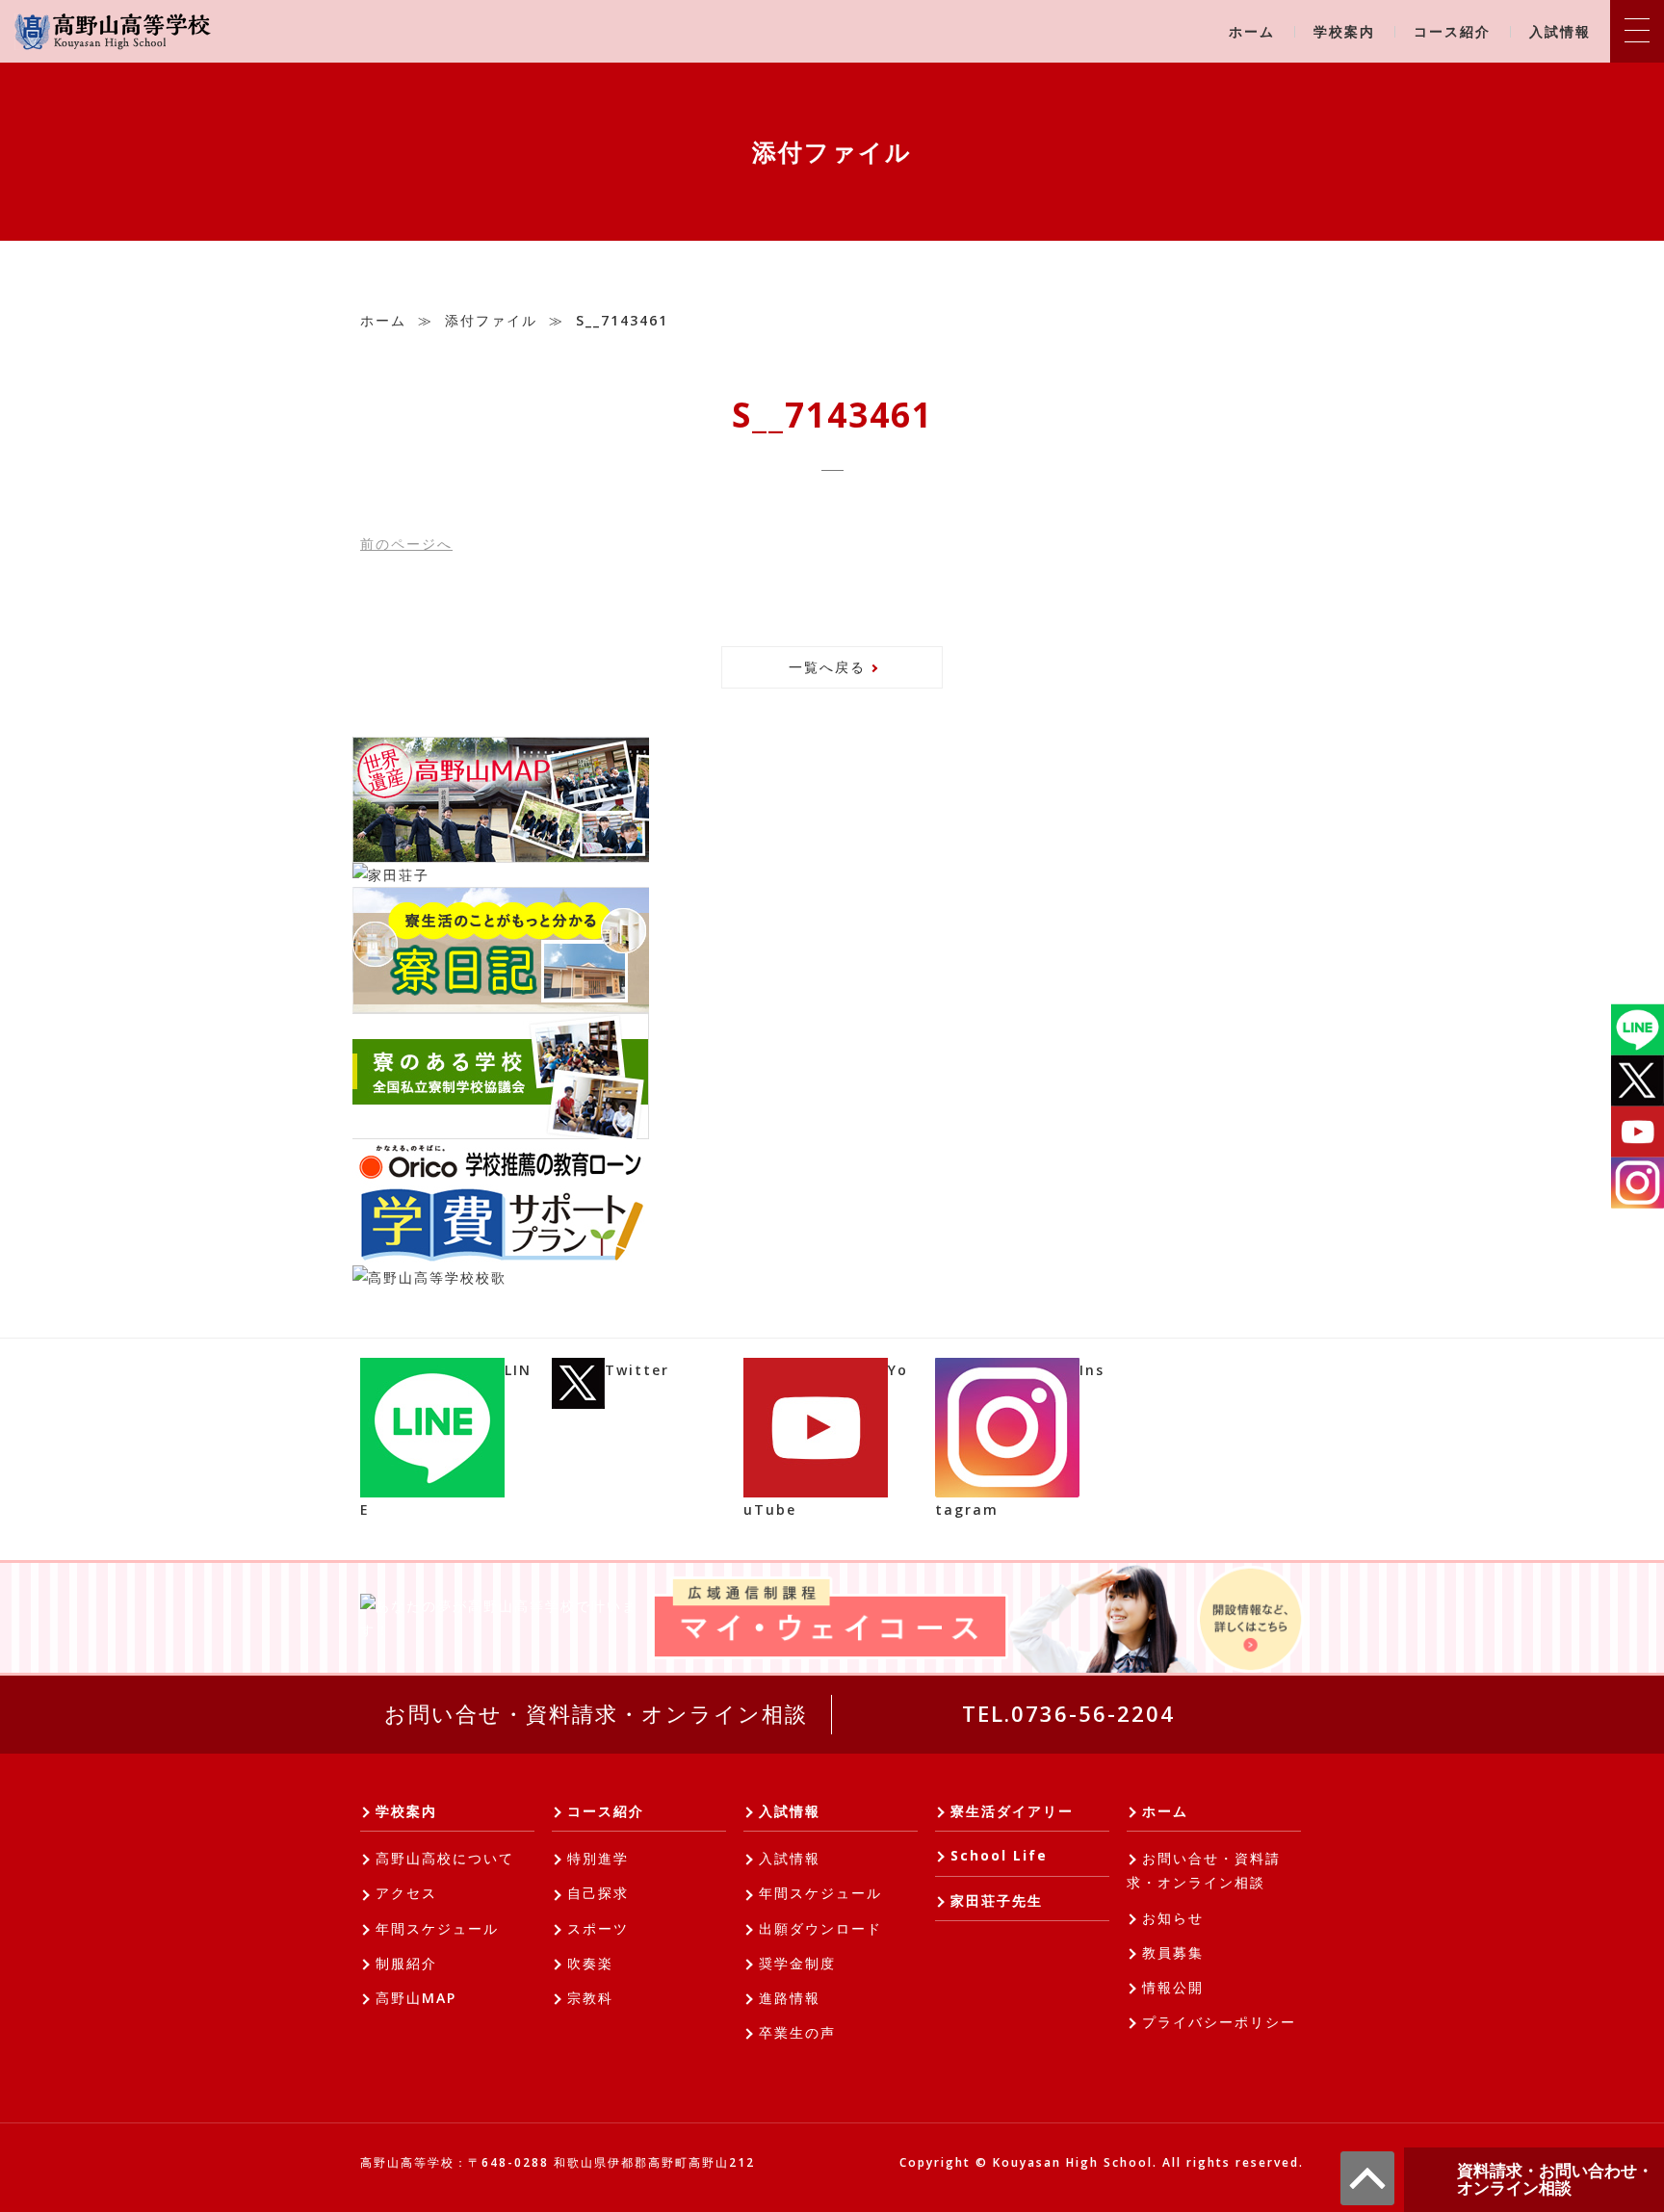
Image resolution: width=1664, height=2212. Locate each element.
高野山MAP (416, 1998)
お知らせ (1173, 1918)
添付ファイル (491, 320)
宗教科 (590, 1998)
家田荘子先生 (997, 1900)
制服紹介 (406, 1963)
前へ (406, 544)
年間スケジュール (437, 1928)
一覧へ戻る (827, 667)
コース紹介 (1452, 31)
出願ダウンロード (820, 1928)
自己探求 (598, 1893)
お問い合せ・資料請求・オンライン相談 (596, 1713)
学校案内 (1344, 31)
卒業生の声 (797, 2032)
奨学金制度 (797, 1963)
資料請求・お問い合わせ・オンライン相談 (1555, 2179)
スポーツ (598, 1928)
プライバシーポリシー (1219, 2022)
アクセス (406, 1893)
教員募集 (1173, 1952)
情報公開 (1173, 1987)
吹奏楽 (590, 1963)
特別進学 (598, 1858)
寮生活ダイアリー (1012, 1811)
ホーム (1252, 31)
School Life (999, 1855)
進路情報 (790, 1998)
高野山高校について (445, 1858)
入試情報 (1560, 31)
